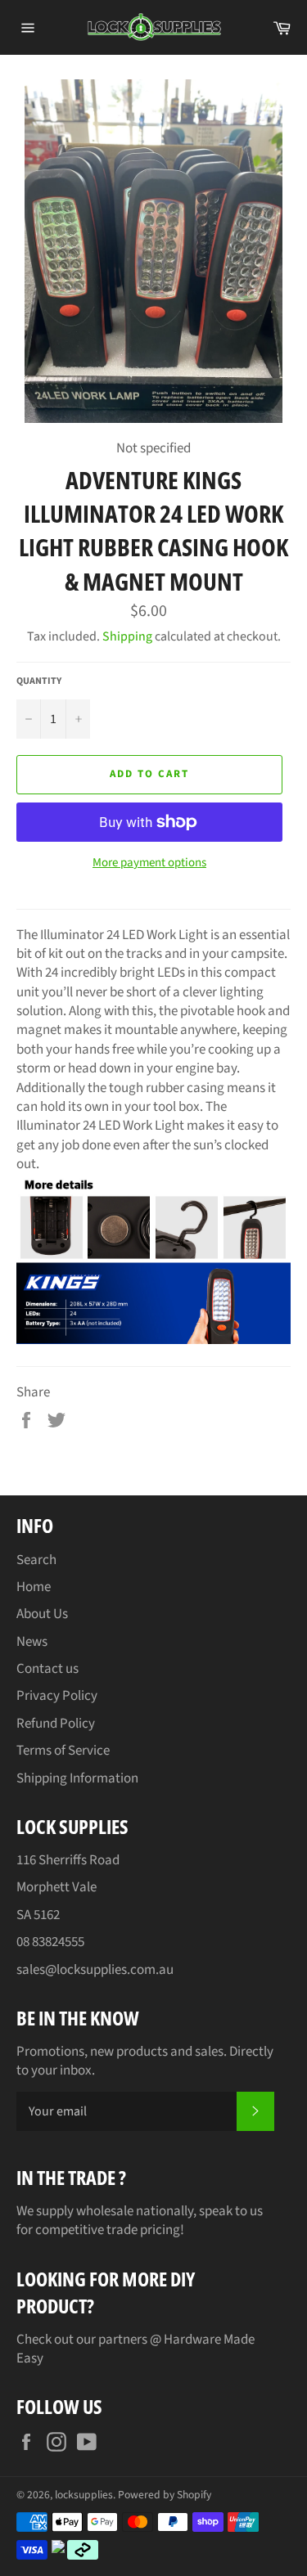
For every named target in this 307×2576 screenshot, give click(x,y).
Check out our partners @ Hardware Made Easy (135, 2349)
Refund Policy (56, 1724)
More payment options (149, 863)
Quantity (39, 681)
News (32, 1642)
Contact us (47, 1669)
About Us (42, 1614)
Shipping (127, 636)
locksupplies (84, 2495)
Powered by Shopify (165, 2495)
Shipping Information (77, 1778)
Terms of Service (63, 1751)
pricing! (162, 2230)
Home (34, 1587)
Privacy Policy (57, 1696)
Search (36, 1560)
